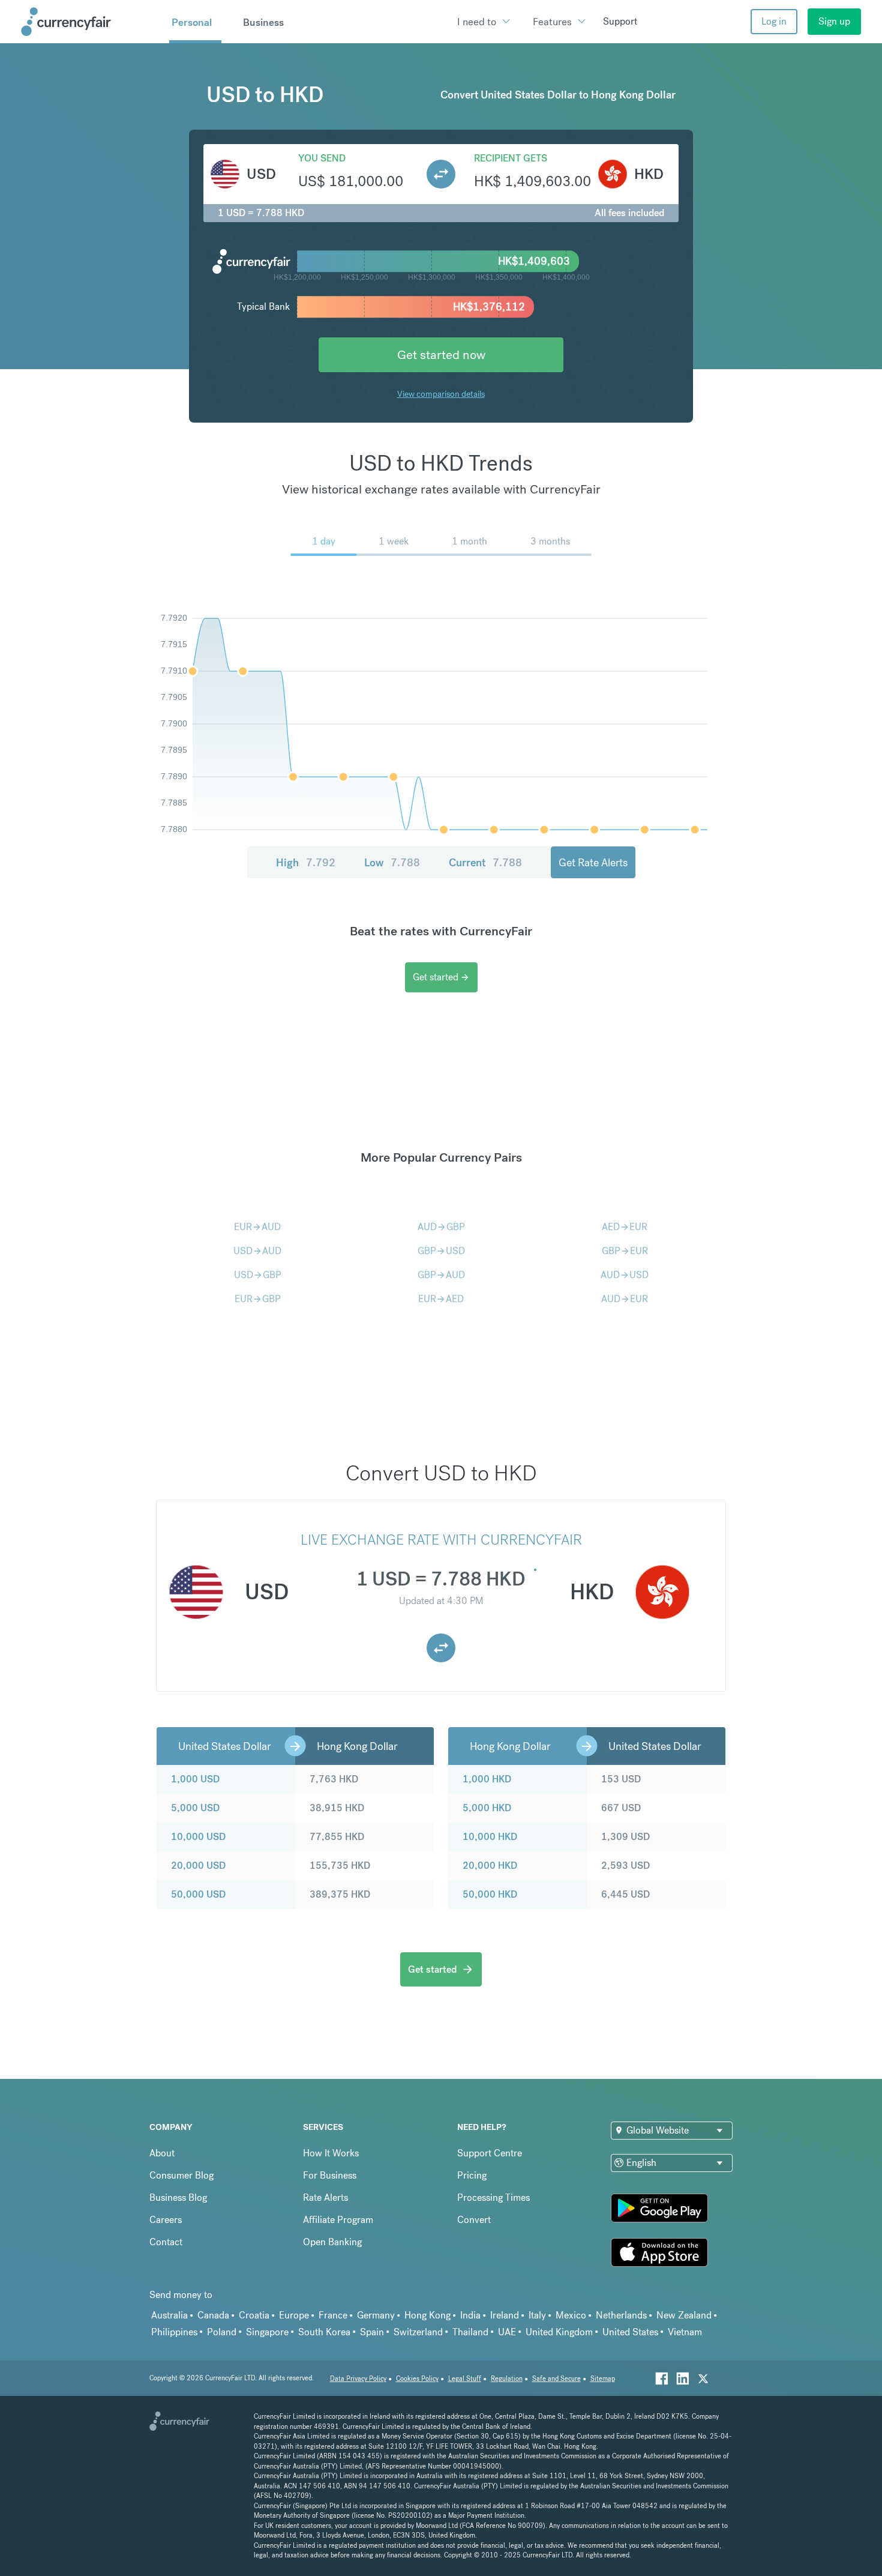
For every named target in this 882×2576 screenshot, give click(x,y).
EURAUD (257, 1227)
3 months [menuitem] (550, 541)
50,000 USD (198, 1894)
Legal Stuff (465, 2379)
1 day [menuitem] (324, 541)
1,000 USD (195, 1779)
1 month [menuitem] (469, 541)
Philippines (174, 2332)
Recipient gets (511, 158)
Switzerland (418, 2332)
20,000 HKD (490, 1866)
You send (322, 158)
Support (620, 21)
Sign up (834, 21)
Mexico (571, 2315)
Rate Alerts (325, 2197)
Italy (537, 2315)
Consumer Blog (181, 2175)
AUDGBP (441, 1227)
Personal (192, 22)
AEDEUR (625, 1227)
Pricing (472, 2175)
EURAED (441, 1299)
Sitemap (603, 2379)
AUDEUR (625, 1299)
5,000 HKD (487, 1808)
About (162, 2153)
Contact (166, 2242)
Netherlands (621, 2315)
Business (263, 22)
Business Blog (178, 2197)
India (470, 2315)
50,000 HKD (490, 1894)
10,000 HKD (490, 1837)
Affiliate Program (338, 2220)
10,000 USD (198, 1837)
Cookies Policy (417, 2379)
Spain (372, 2332)
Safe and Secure (556, 2379)
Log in (774, 21)
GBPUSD (441, 1251)
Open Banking (332, 2242)
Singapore (267, 2332)
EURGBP (258, 1299)
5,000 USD (195, 1808)
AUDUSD (625, 1275)
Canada (213, 2315)
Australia (169, 2315)
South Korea (324, 2332)
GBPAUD (441, 1275)
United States (630, 2332)
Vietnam (685, 2332)
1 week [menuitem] (394, 541)
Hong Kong (427, 2315)
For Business (330, 2175)
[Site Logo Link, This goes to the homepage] (91, 22)
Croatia (254, 2315)
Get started (441, 977)
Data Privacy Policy (358, 2379)
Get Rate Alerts (593, 862)
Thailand (470, 2332)
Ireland (505, 2315)
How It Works (331, 2153)
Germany (376, 2315)
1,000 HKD (487, 1779)
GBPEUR (625, 1251)
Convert (474, 2220)
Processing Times (493, 2197)
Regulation (507, 2379)
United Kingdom (559, 2332)
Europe (294, 2315)
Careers (166, 2220)
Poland (222, 2332)
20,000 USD (198, 1866)
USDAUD (257, 1251)
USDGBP (258, 1275)
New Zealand (684, 2315)
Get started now (441, 354)
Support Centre (490, 2153)
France (333, 2315)
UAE (507, 2332)
